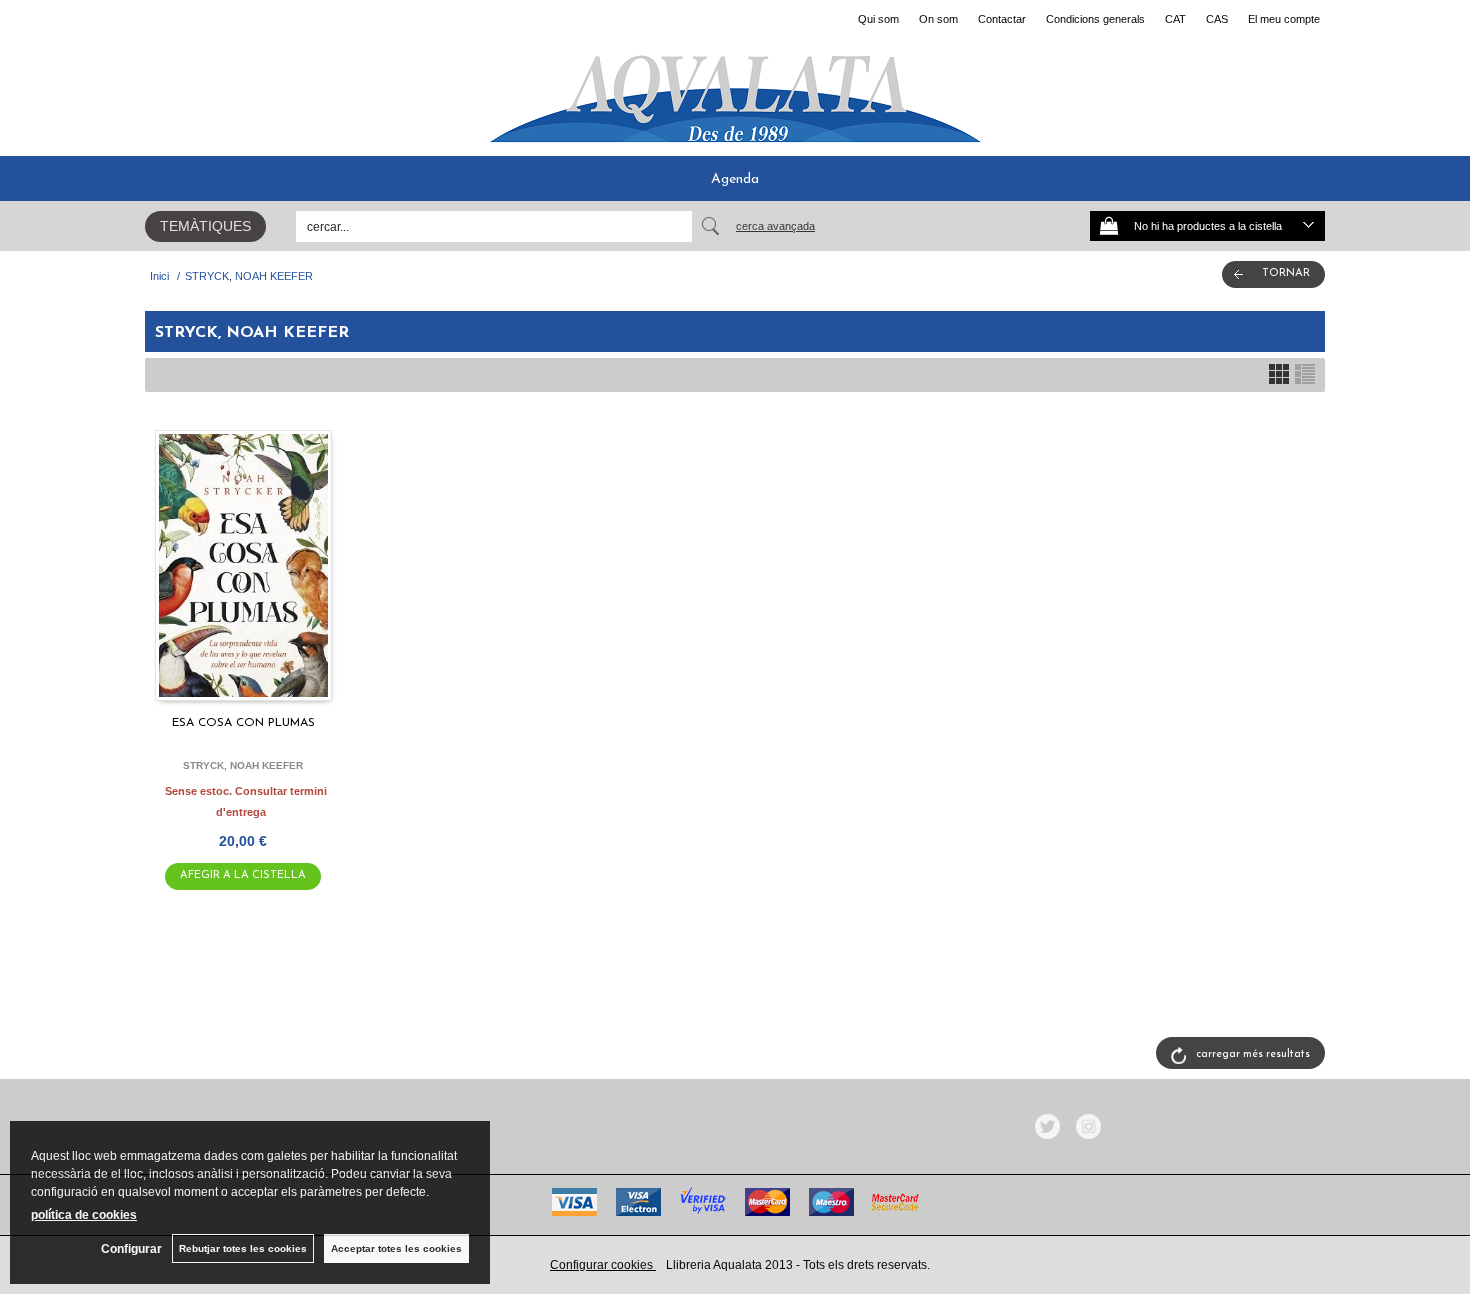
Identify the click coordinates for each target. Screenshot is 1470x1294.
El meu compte (1284, 19)
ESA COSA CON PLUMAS (243, 723)
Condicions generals (1095, 19)
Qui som (878, 19)
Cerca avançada (775, 226)
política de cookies (84, 1215)
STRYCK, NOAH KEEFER (243, 765)
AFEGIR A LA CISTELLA (243, 875)
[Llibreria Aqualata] (735, 91)
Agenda (735, 179)
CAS (1217, 19)
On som (938, 19)
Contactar (1002, 19)
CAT (1175, 19)
